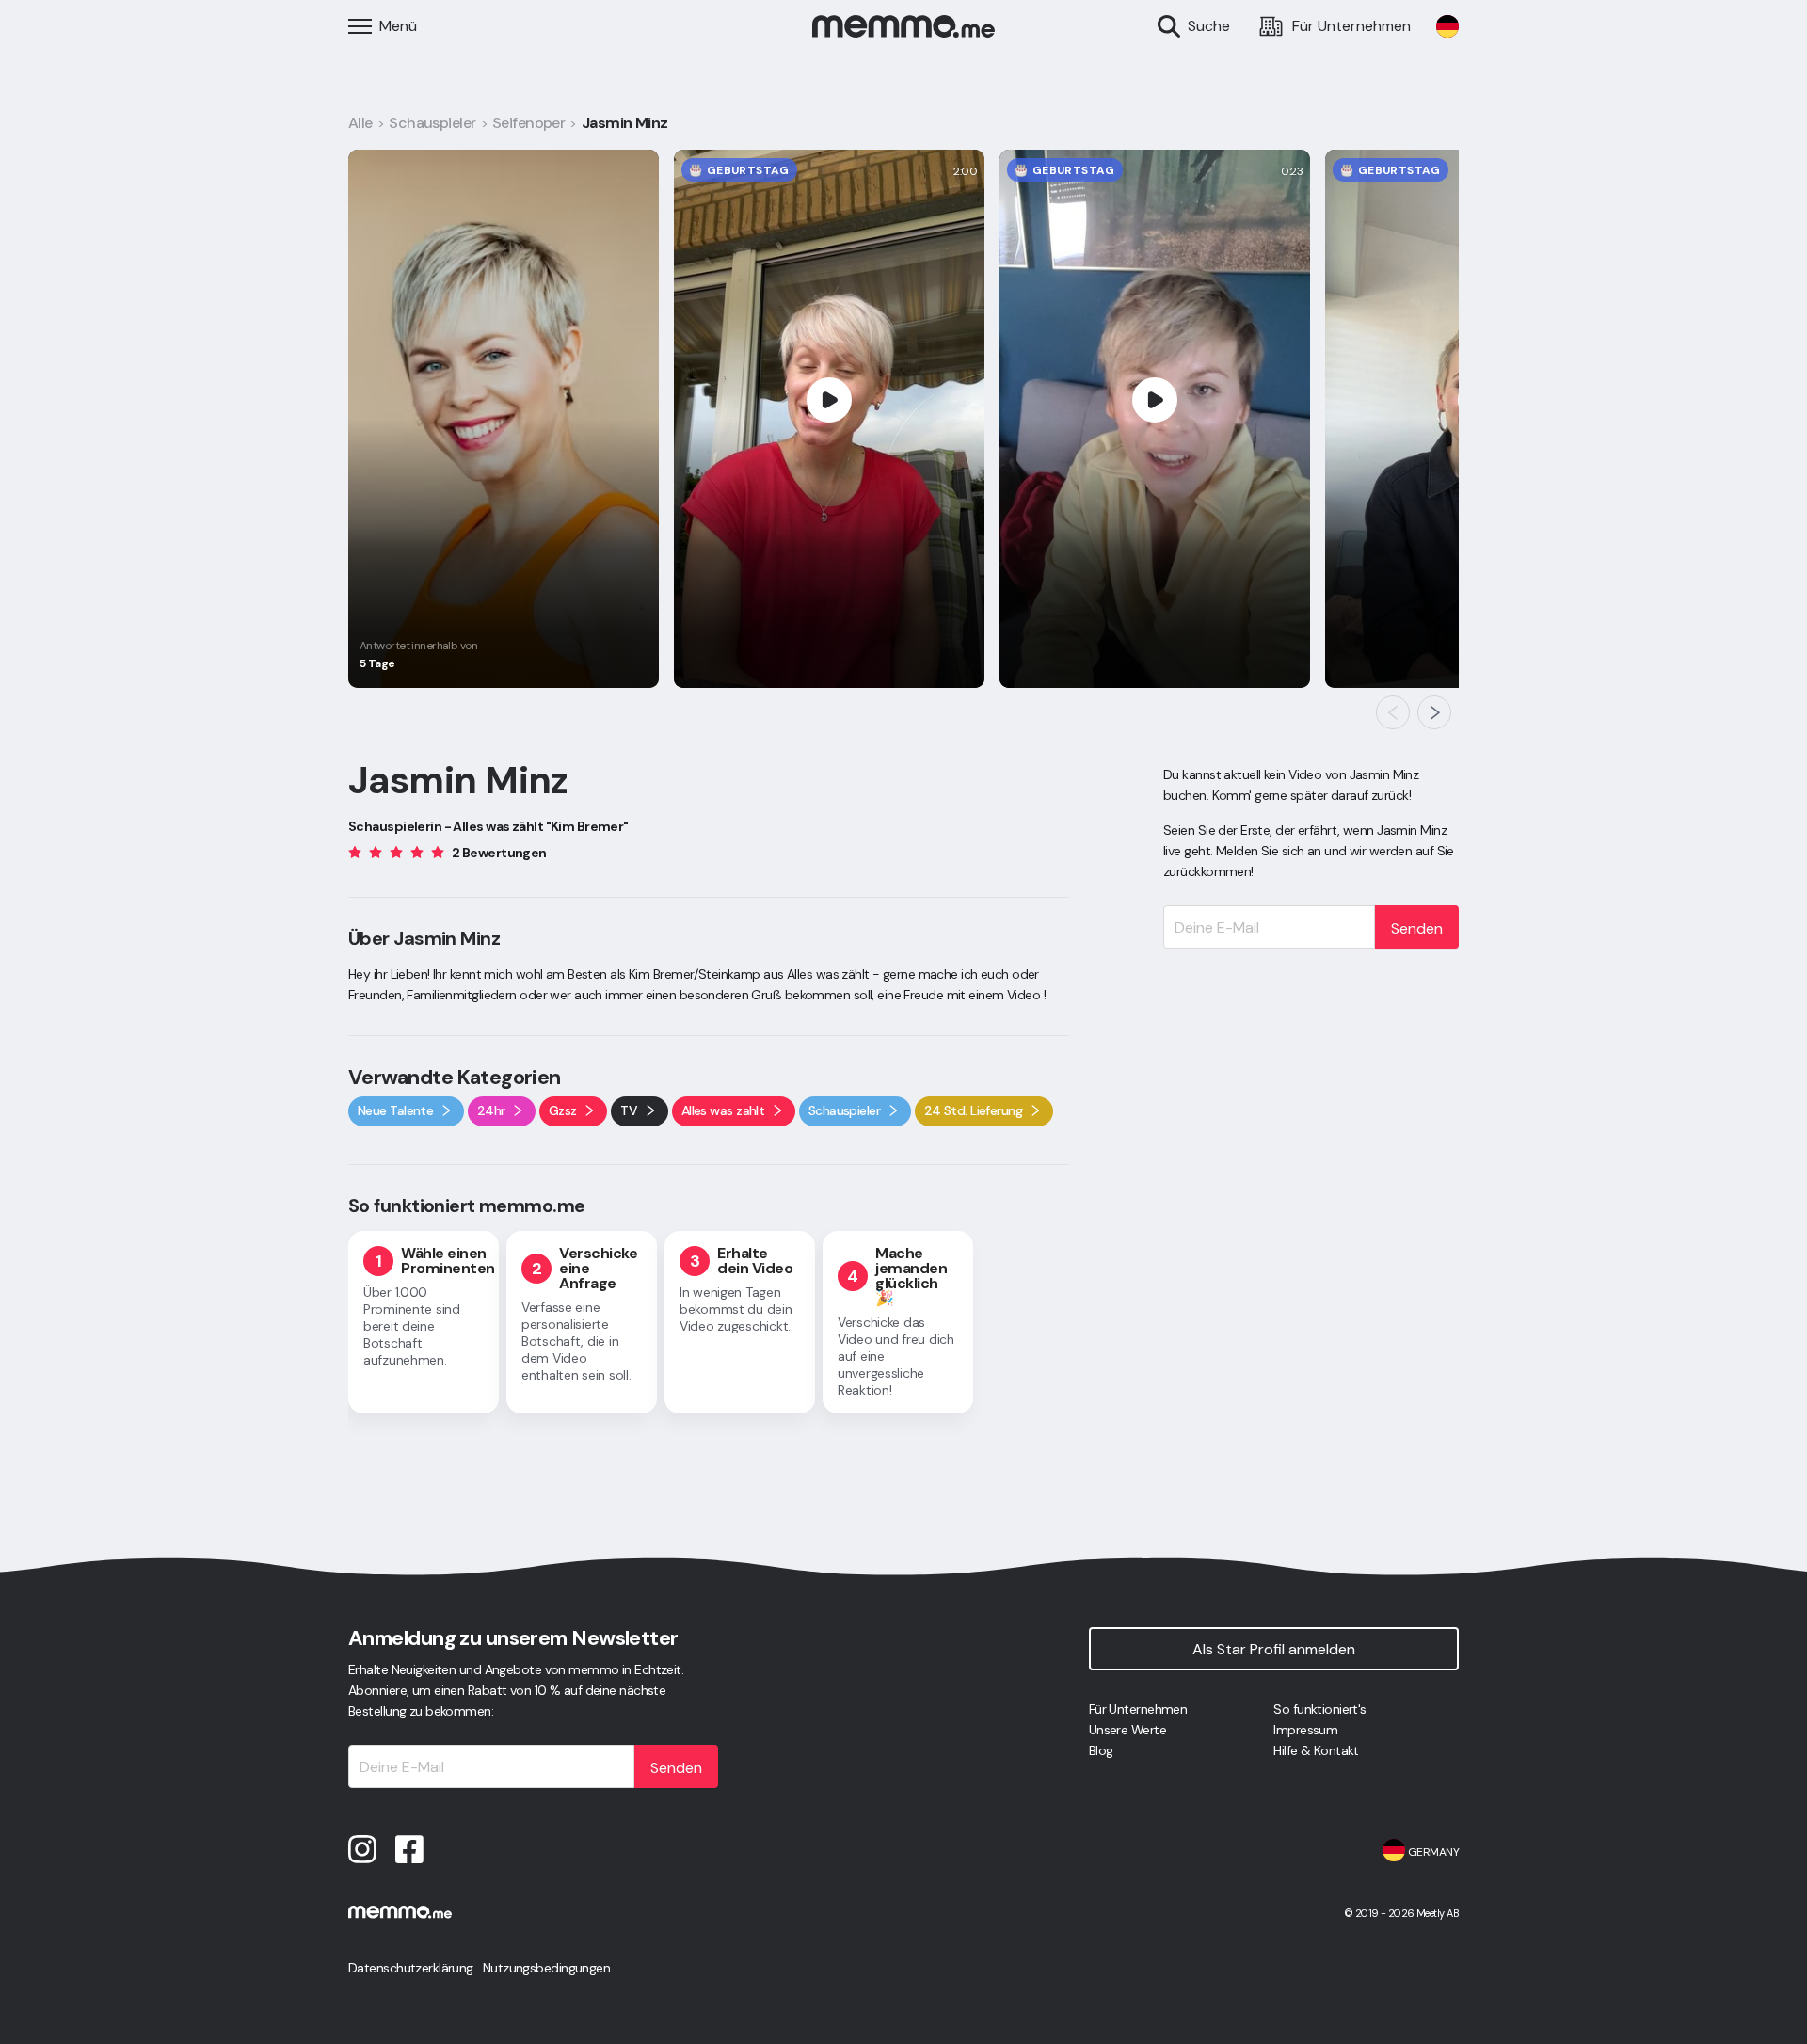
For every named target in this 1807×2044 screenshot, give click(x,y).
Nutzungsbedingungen (546, 1968)
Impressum (1305, 1730)
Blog (1101, 1750)
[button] (1393, 712)
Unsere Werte (1127, 1730)
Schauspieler (432, 123)
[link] (1447, 26)
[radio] (355, 851)
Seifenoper (528, 123)
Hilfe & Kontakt (1316, 1750)
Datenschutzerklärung (411, 1968)
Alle (360, 123)
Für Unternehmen (1138, 1709)
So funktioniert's (1319, 1709)
